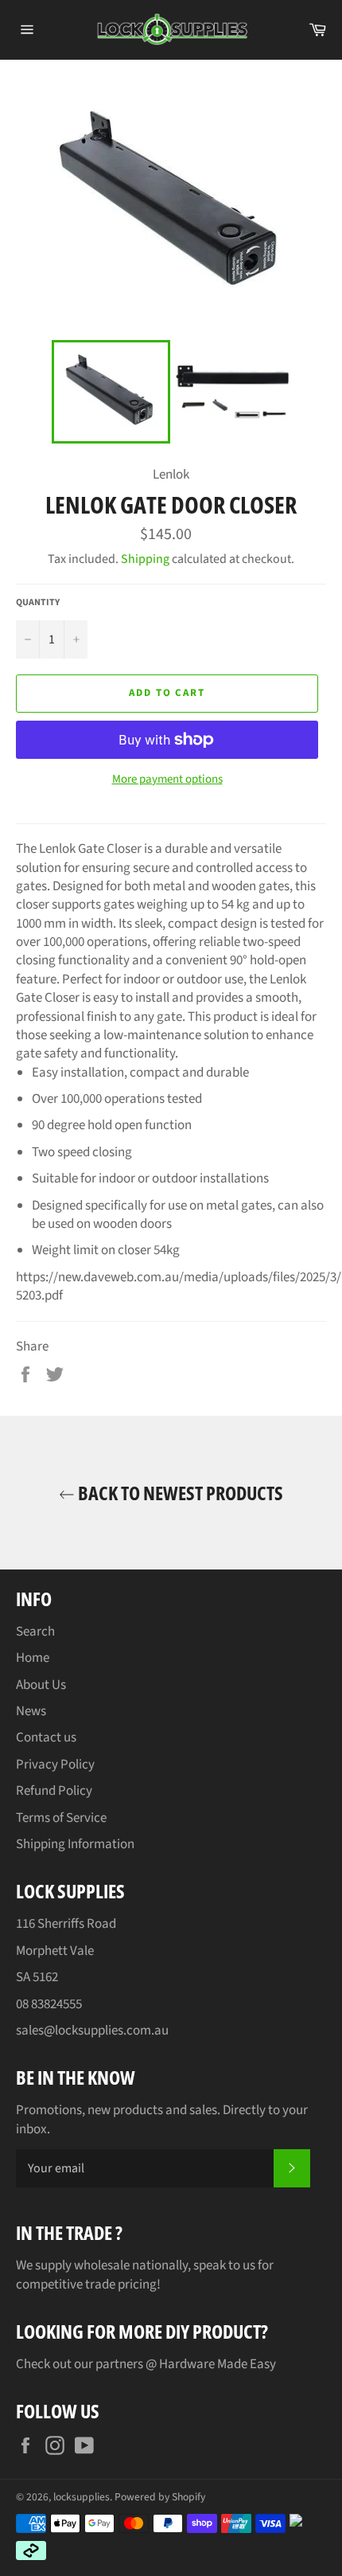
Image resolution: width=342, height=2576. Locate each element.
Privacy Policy (55, 1765)
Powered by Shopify (160, 2497)
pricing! (139, 2285)
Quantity (38, 603)
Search (35, 1632)
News (31, 1711)
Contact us (46, 1738)
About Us (41, 1685)
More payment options (167, 780)
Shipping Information (75, 1844)
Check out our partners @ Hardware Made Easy (146, 2364)
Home (33, 1658)
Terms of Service (61, 1818)
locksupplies (82, 2497)
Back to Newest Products (179, 1493)
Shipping (145, 559)
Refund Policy (54, 1791)
